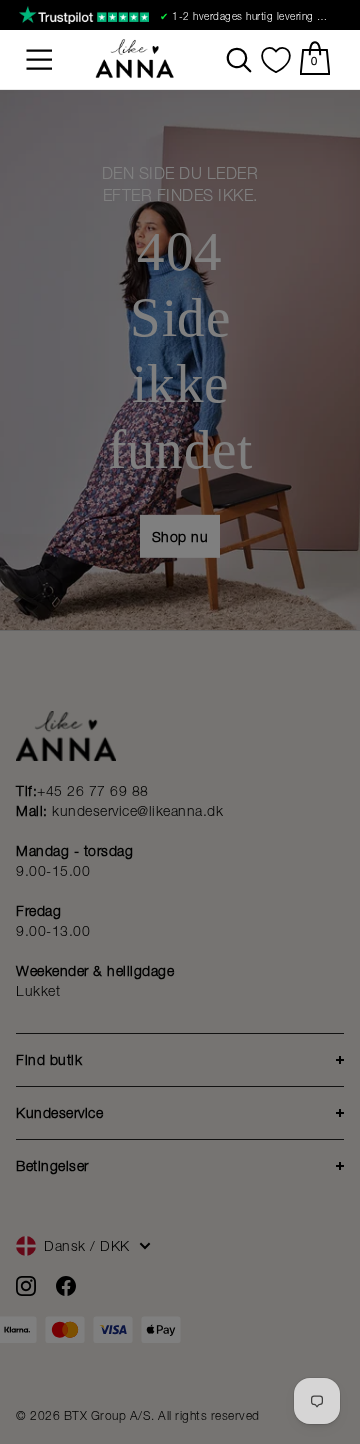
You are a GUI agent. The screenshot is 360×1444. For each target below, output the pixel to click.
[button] (40, 60)
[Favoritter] (276, 60)
